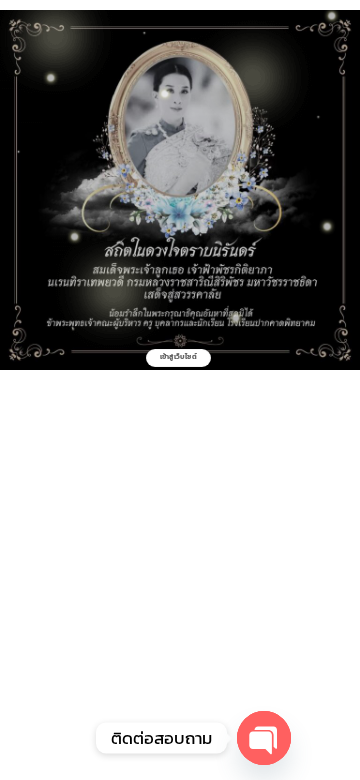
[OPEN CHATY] (264, 738)
